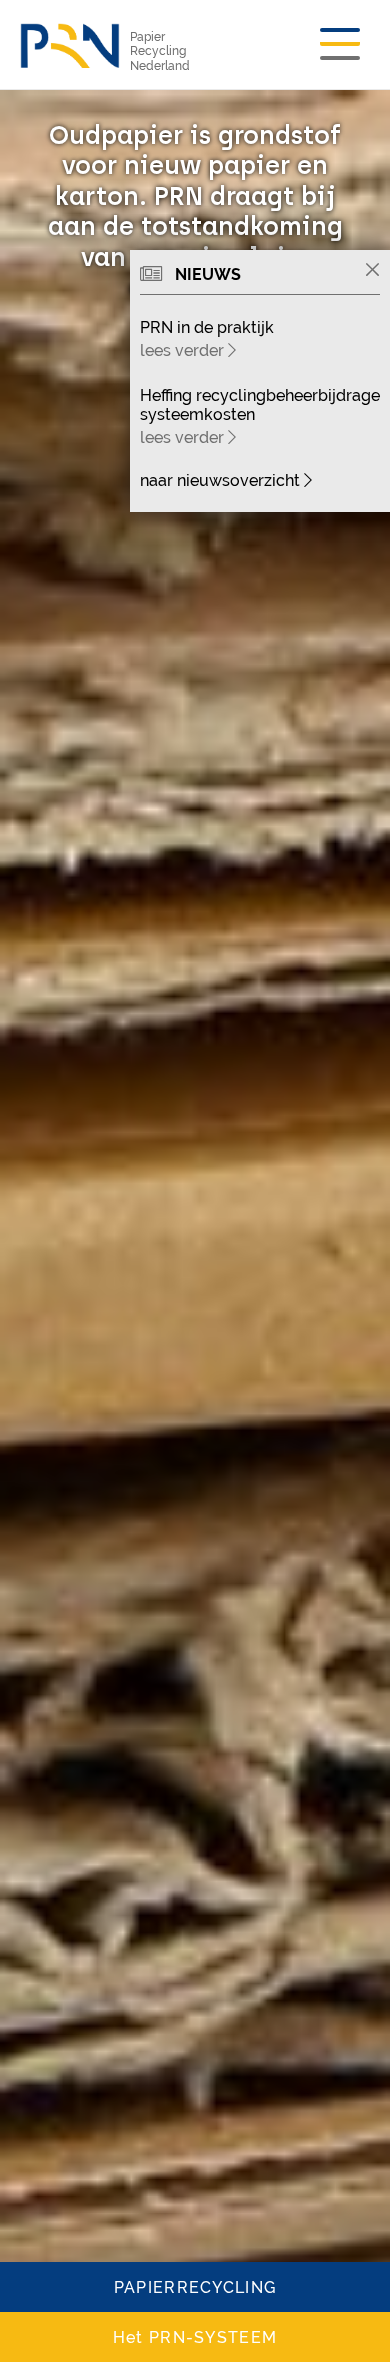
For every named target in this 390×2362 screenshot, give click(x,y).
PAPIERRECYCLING (195, 2287)
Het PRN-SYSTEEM (195, 2337)
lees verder (184, 350)
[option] (195, 1226)
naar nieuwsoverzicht (222, 480)
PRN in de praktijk (207, 327)
